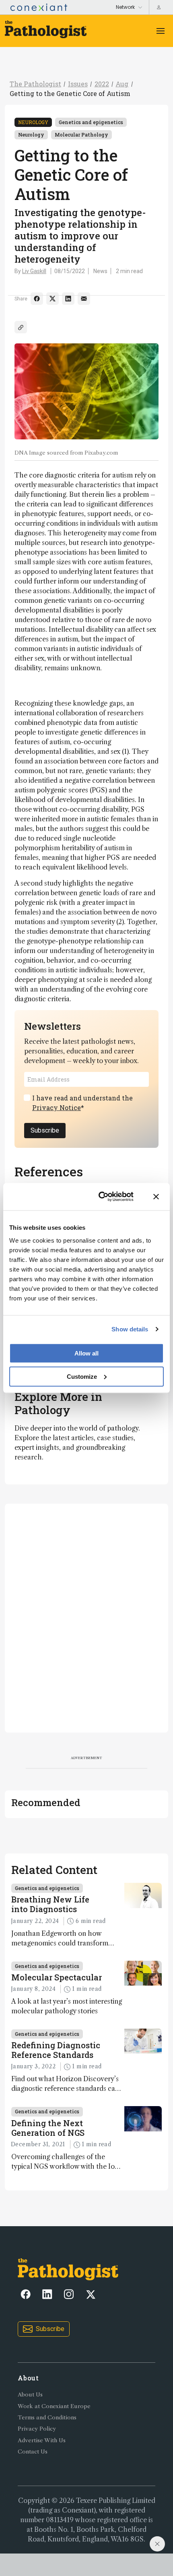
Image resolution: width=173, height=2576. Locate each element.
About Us (30, 2395)
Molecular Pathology (81, 135)
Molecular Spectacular (57, 1977)
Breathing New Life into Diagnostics (50, 1904)
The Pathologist (35, 84)
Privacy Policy (37, 2429)
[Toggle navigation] (161, 31)
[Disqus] (86, 1617)
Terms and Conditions (47, 2418)
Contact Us (33, 2452)
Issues (78, 84)
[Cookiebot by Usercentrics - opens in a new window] (101, 1197)
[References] (21, 327)
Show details (130, 1329)
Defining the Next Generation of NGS (48, 2128)
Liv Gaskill (34, 271)
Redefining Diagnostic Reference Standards (56, 2050)
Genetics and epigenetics (91, 122)
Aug (122, 84)
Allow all (86, 1353)
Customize (82, 1376)
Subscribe (45, 1130)
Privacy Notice (57, 1107)
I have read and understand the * (82, 1103)
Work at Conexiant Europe (54, 2406)
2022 (102, 84)
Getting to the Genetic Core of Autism (70, 93)
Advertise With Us (42, 2440)
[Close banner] (156, 1197)
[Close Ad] (157, 2544)
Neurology (33, 122)
